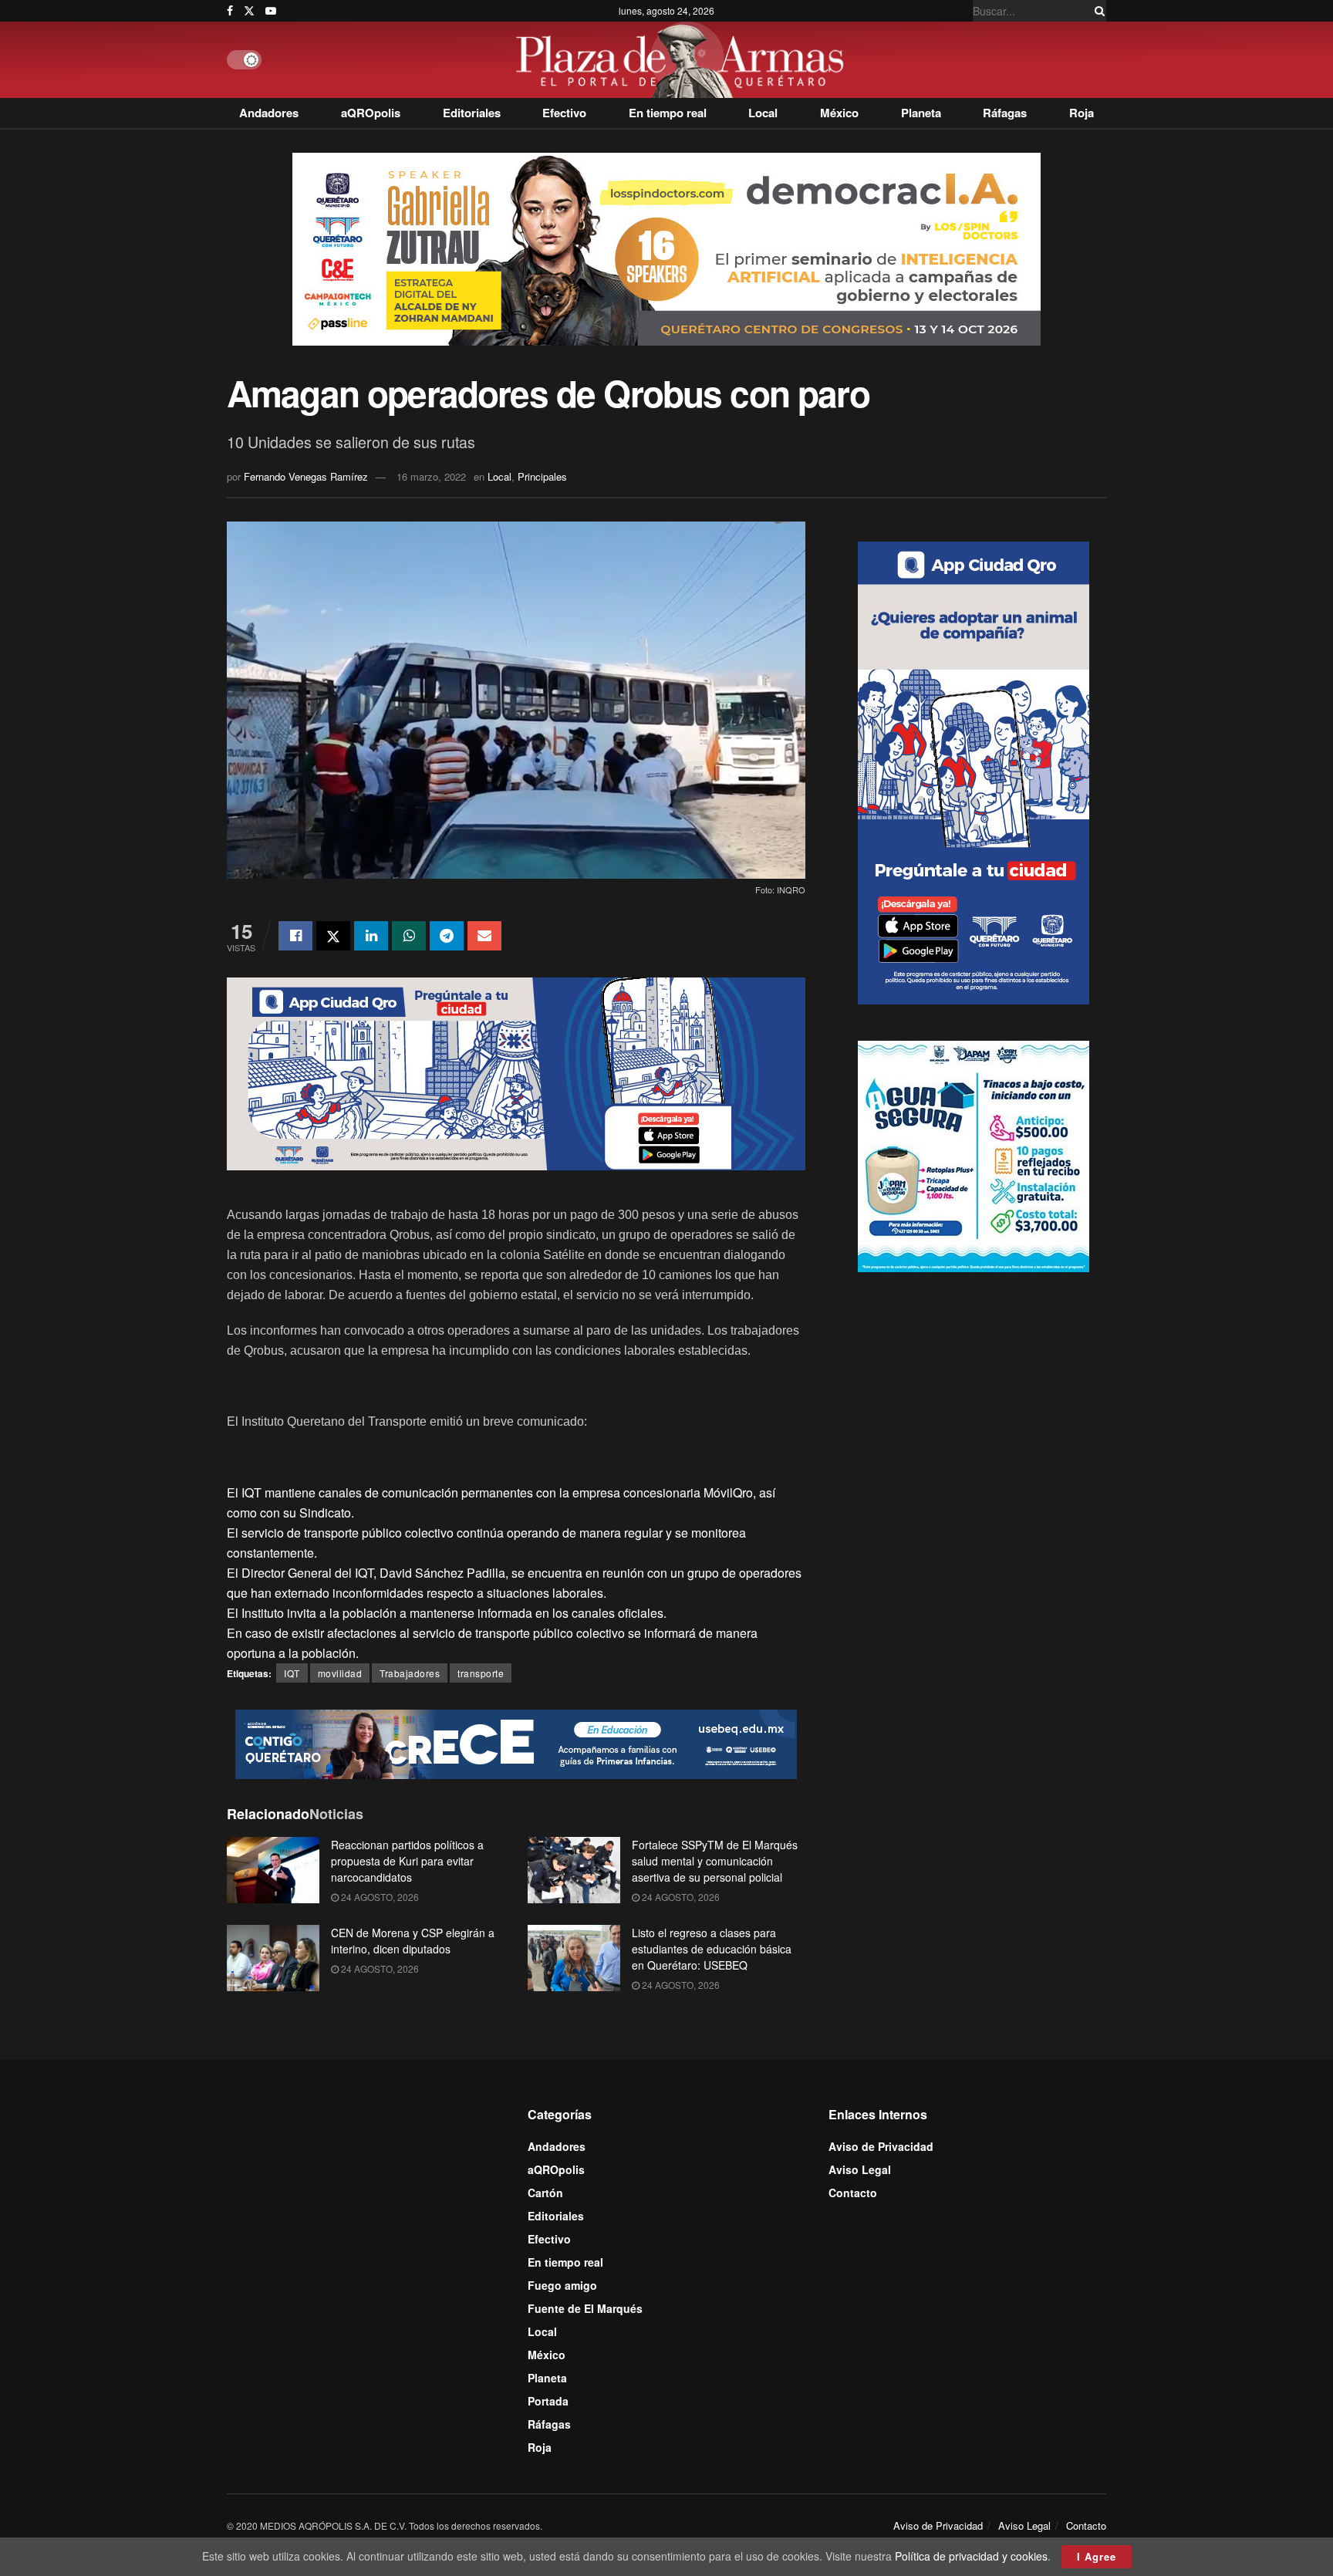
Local (763, 113)
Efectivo (564, 113)
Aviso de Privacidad (881, 2146)
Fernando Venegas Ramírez (306, 476)
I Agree (1097, 2556)
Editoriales (472, 113)
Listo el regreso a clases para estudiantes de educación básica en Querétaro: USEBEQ (712, 1949)
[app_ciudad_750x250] (516, 1072)
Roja (1082, 113)
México (839, 113)
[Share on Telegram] (447, 936)
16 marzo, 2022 (431, 476)
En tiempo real (668, 113)
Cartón (545, 2193)
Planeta (921, 113)
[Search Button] (1097, 11)
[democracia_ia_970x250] (666, 248)
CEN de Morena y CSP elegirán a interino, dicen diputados (413, 1941)
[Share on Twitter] (333, 936)
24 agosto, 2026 (379, 1897)
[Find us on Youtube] (271, 11)
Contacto (853, 2193)
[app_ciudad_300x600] (974, 771)
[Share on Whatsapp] (409, 936)
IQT (292, 1673)
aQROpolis (371, 113)
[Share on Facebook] (295, 936)
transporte (481, 1673)
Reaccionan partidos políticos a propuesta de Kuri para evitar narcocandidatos (407, 1861)
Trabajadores (410, 1673)
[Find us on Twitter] (249, 11)
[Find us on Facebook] (230, 11)
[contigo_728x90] (516, 1743)
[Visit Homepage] (684, 60)
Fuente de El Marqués (585, 2308)
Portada (548, 2401)
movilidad (340, 1673)
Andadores (269, 113)
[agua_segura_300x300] (974, 1154)
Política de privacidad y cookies (971, 2556)
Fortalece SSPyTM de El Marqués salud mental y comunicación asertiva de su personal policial (715, 1861)
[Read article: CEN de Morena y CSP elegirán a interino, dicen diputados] (273, 1958)
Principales (542, 476)
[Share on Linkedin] (371, 936)
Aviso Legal (860, 2169)
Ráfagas (1005, 113)
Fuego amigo (562, 2285)
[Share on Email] (484, 936)
